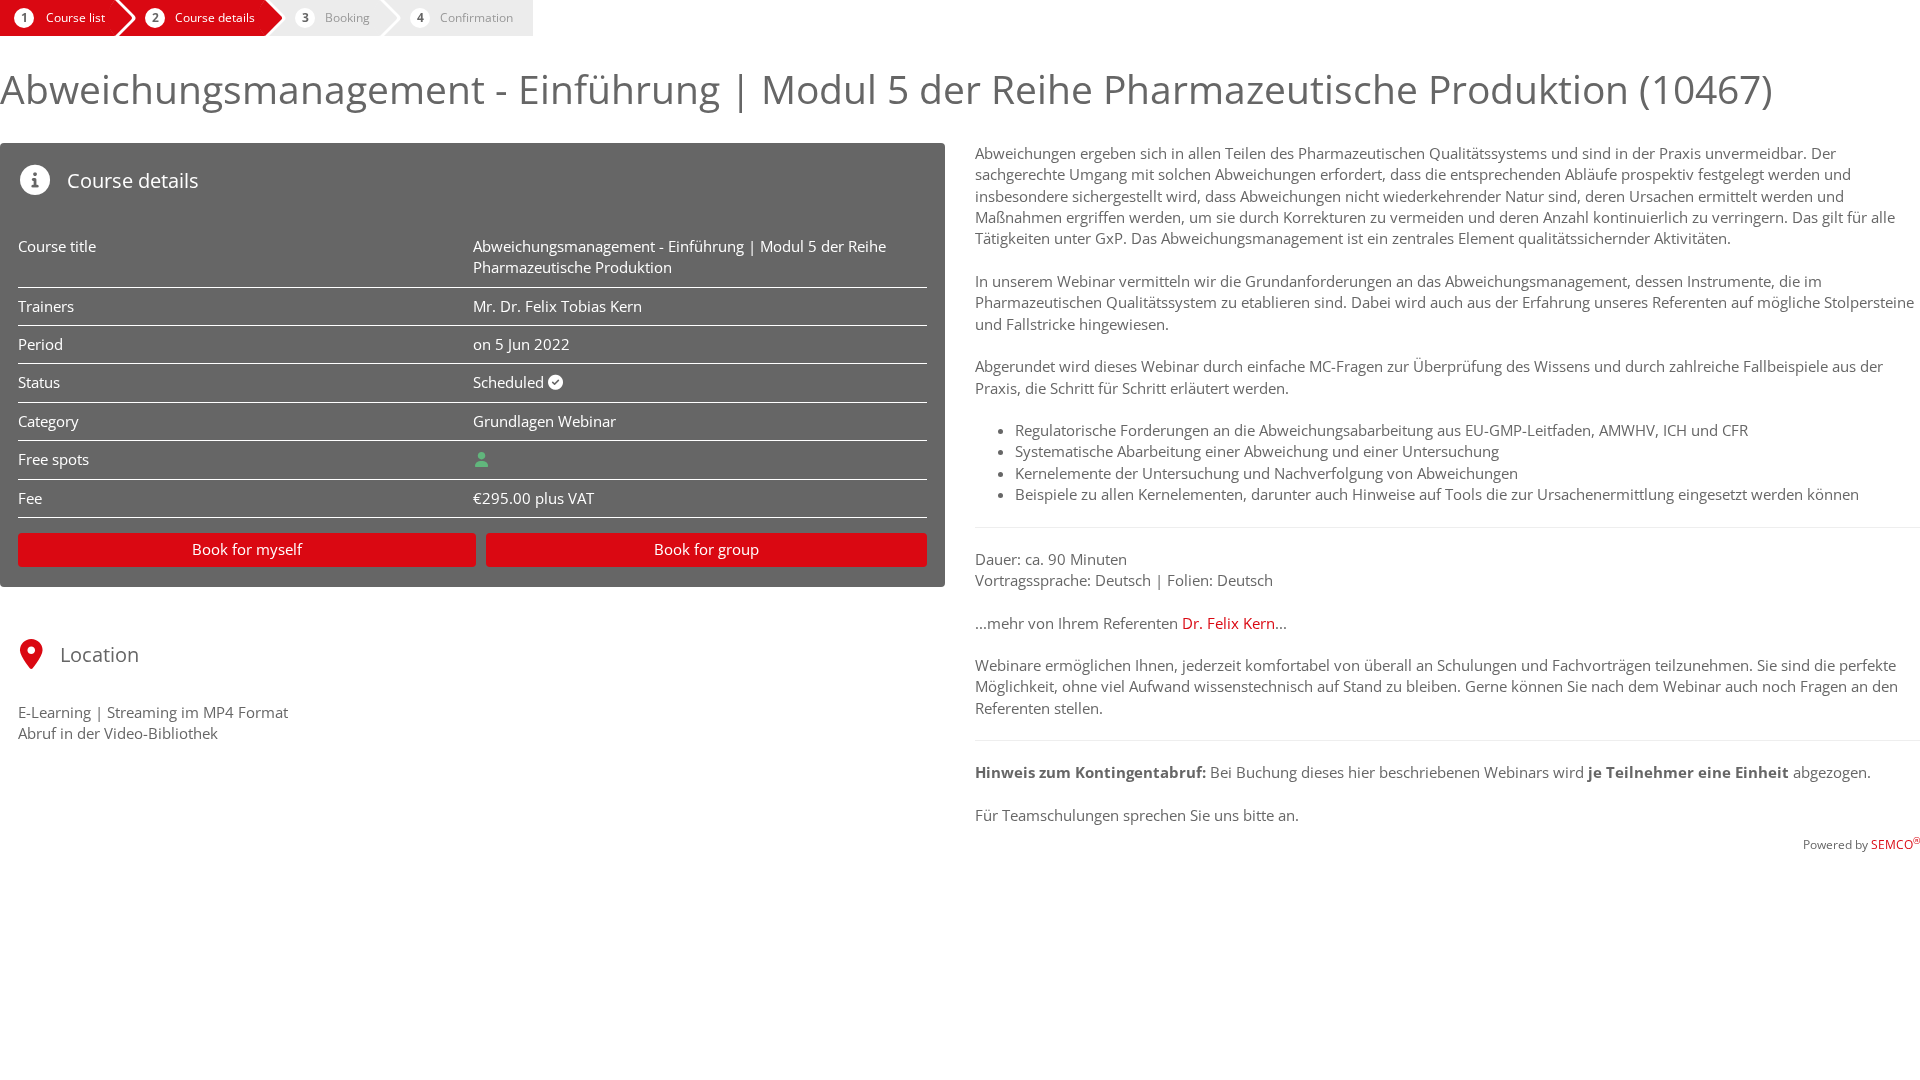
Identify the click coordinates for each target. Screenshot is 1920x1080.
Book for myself (247, 549)
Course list (75, 17)
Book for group (706, 549)
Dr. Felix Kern (1228, 623)
